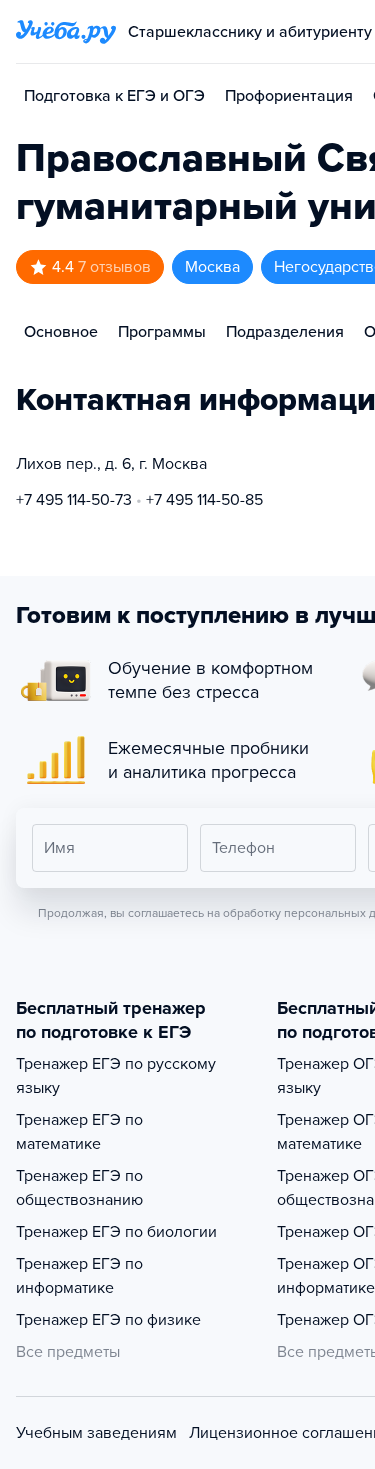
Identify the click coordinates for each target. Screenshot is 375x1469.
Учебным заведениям (96, 1433)
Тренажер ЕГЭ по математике (79, 1132)
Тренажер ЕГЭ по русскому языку (116, 1076)
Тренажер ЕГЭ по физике (108, 1320)
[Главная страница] (66, 32)
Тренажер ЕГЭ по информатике (79, 1276)
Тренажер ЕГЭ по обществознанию (79, 1188)
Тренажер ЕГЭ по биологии (116, 1232)
